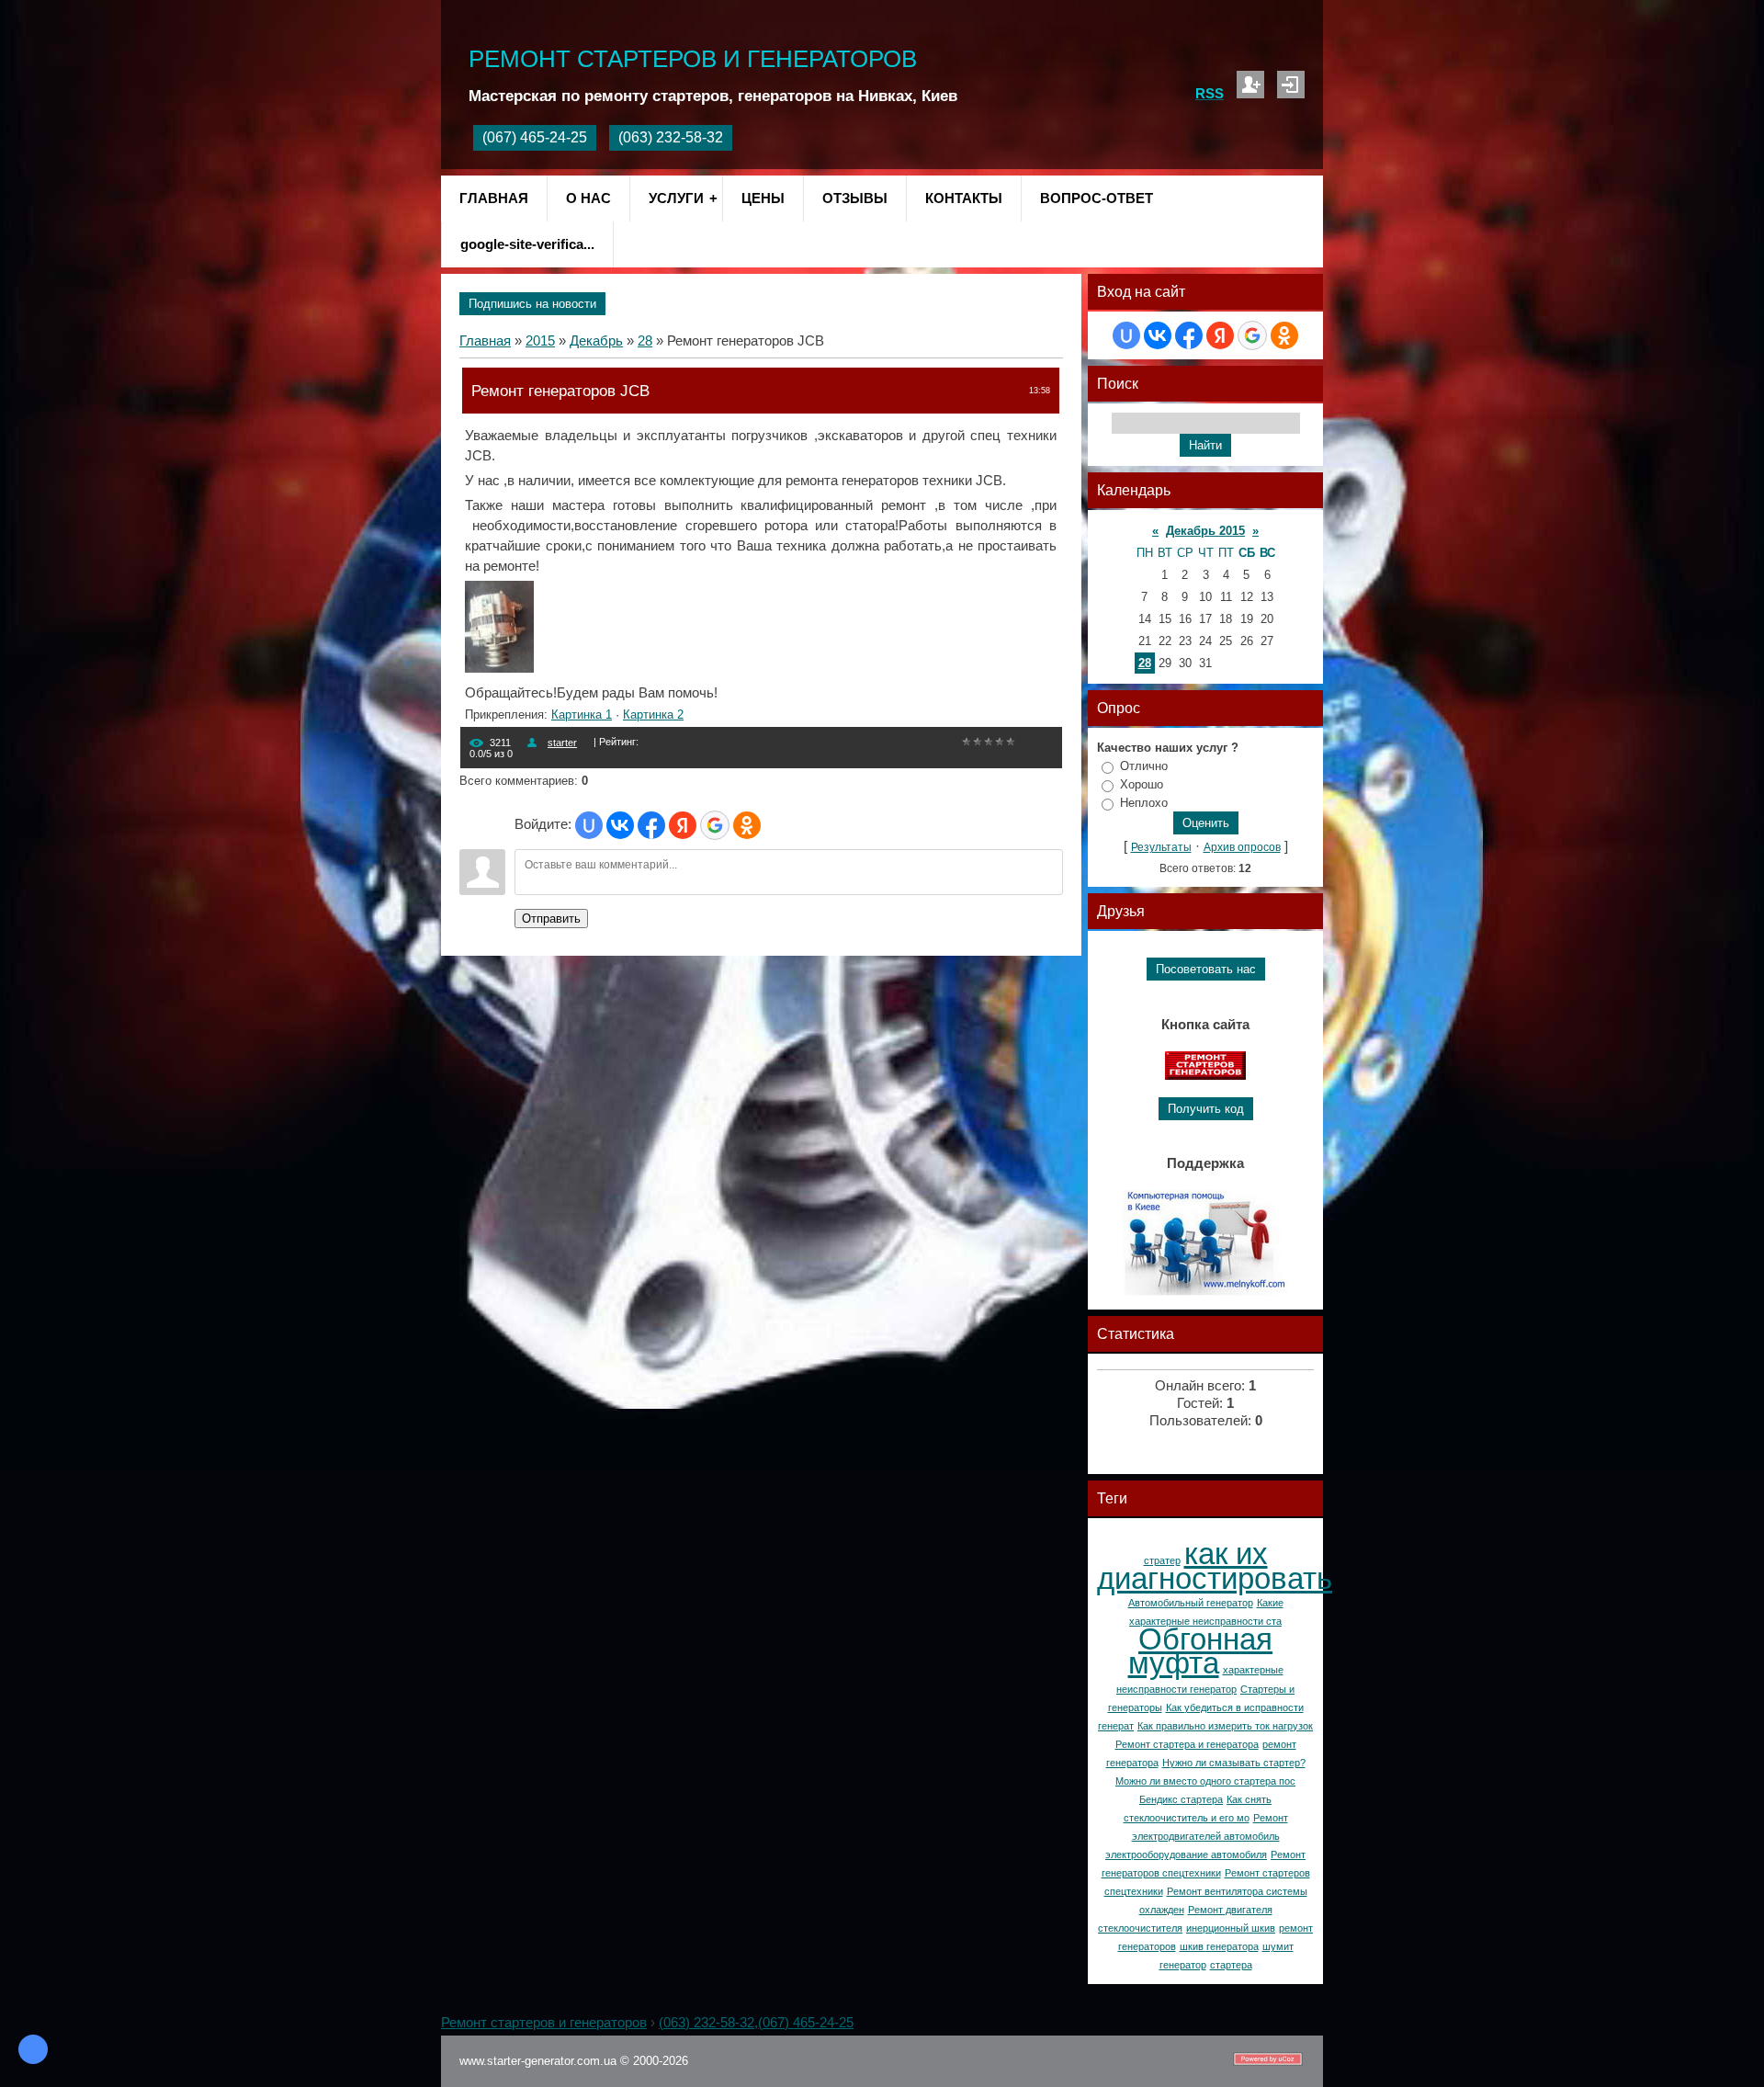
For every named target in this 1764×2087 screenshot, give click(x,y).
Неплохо (1144, 803)
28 (645, 341)
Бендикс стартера (1181, 1799)
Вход (1291, 85)
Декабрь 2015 (1205, 531)
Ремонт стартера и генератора (1187, 1744)
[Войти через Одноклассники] (747, 825)
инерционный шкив (1231, 1928)
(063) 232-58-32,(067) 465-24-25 (756, 2023)
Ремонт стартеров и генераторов (544, 2023)
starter (562, 743)
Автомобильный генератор (1191, 1603)
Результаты (1161, 847)
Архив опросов (1242, 847)
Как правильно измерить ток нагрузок (1225, 1726)
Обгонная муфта (1201, 1651)
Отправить (551, 919)
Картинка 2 (653, 715)
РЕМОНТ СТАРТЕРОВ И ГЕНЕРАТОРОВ (693, 59)
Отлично (1144, 766)
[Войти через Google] (715, 825)
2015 (540, 341)
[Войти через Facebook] (651, 825)
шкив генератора (1219, 1946)
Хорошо (1142, 784)
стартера (1231, 1965)
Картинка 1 (582, 715)
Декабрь (596, 341)
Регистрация (1250, 85)
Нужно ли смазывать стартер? (1234, 1763)
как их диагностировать (1215, 1566)
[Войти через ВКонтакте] (620, 825)
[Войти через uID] (589, 825)
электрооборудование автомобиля (1186, 1854)
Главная (485, 341)
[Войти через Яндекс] (683, 825)
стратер (1162, 1560)
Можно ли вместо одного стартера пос (1205, 1781)
